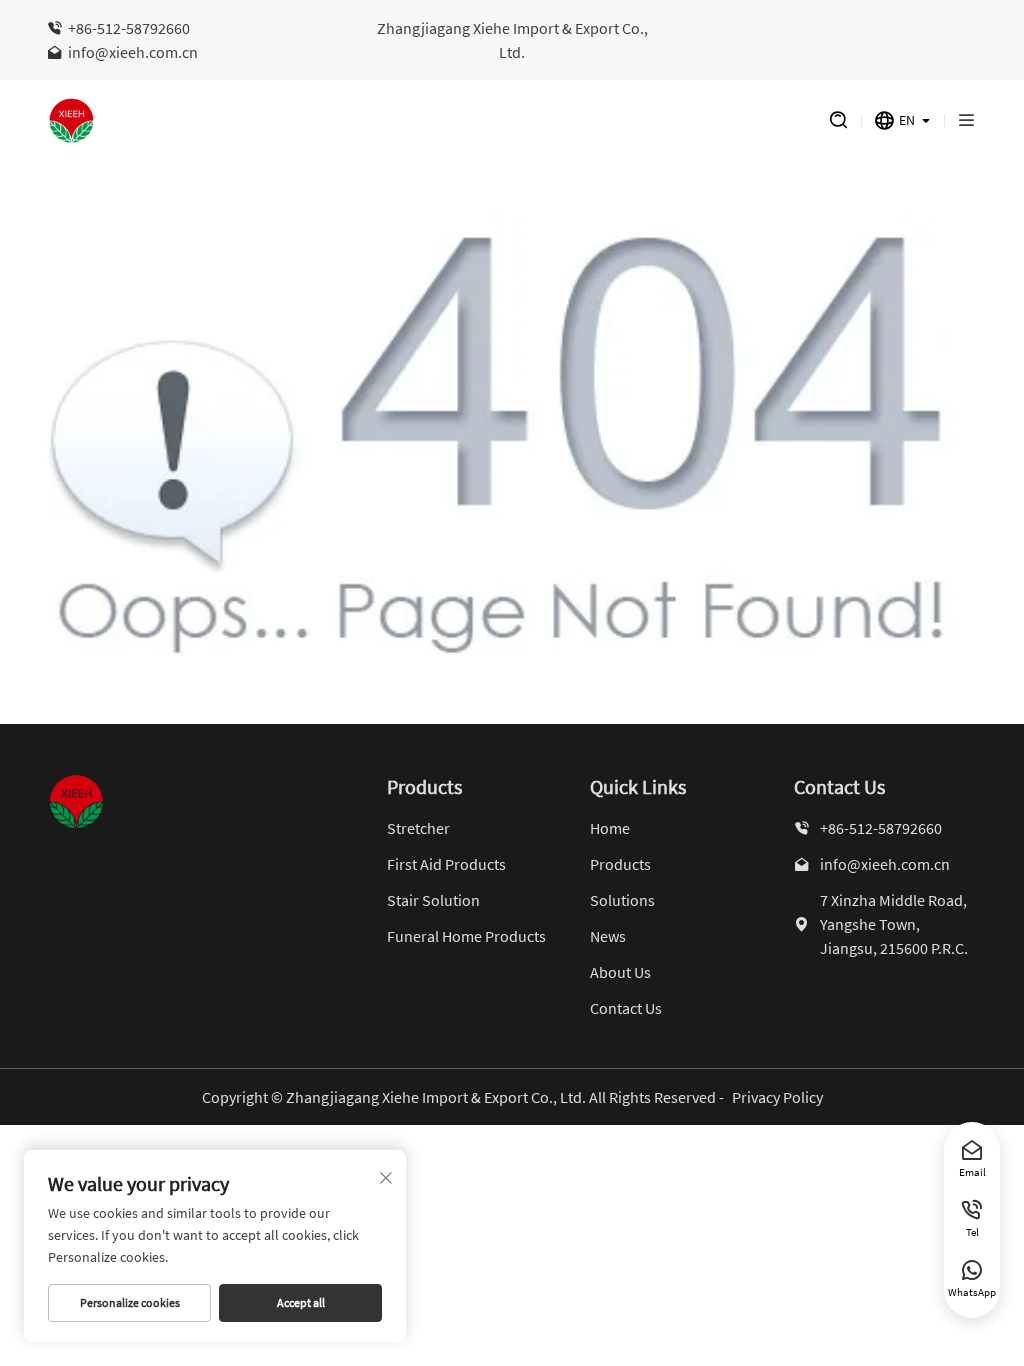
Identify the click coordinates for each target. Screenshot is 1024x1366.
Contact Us (626, 1008)
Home (610, 828)
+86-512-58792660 (129, 28)
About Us (620, 972)
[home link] (418, 121)
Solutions (622, 900)
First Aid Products (446, 864)
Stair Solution (433, 900)
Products (620, 864)
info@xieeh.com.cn (133, 52)
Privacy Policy (777, 1097)
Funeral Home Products (466, 936)
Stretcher (418, 828)
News (608, 936)
